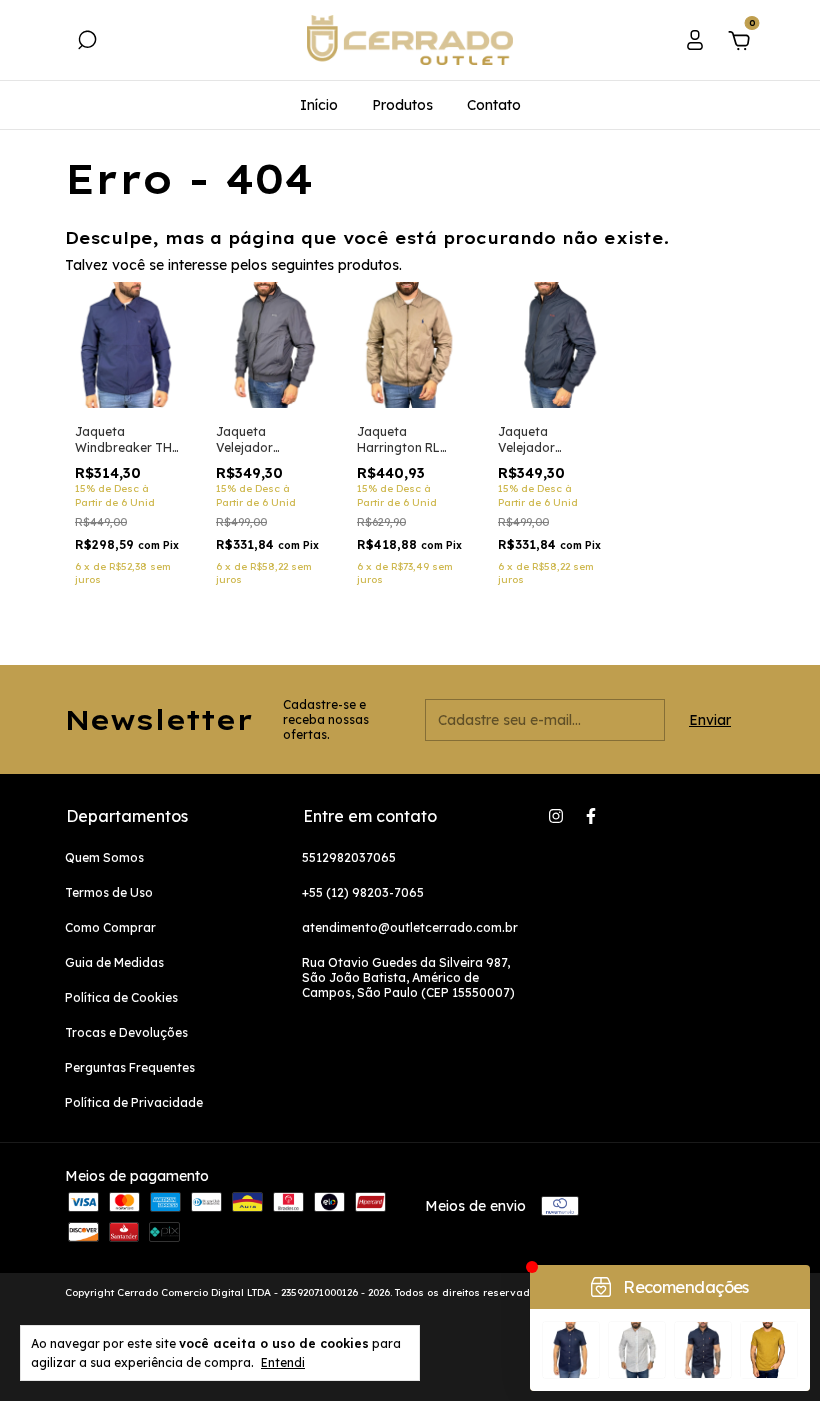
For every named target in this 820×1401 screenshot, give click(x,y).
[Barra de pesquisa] (87, 43)
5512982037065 (349, 857)
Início (319, 105)
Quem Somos (104, 857)
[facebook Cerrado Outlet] (591, 816)
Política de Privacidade (134, 1102)
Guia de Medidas (114, 962)
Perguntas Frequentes (130, 1067)
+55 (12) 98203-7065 (363, 892)
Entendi (283, 1362)
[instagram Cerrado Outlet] (556, 816)
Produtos (402, 105)
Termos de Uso (109, 892)
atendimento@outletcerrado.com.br (410, 927)
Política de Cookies (121, 997)
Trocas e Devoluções (126, 1032)
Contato (494, 105)
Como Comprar (110, 927)
